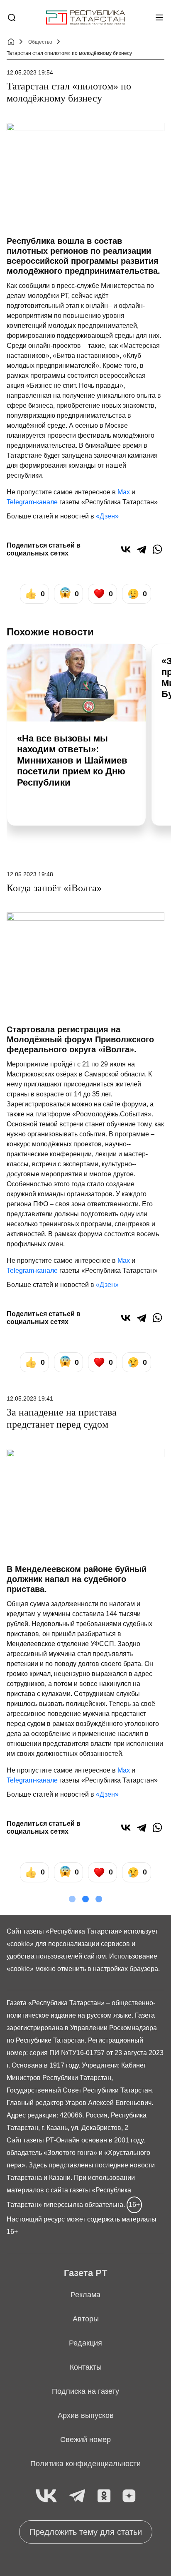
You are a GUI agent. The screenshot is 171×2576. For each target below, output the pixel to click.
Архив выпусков (86, 2415)
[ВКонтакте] (126, 549)
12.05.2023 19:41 (30, 1398)
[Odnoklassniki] (104, 2496)
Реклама (85, 2295)
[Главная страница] (85, 18)
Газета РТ (85, 2273)
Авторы (86, 2319)
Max (124, 492)
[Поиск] (12, 17)
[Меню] (159, 17)
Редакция (85, 2343)
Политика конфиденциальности (85, 2464)
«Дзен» (107, 516)
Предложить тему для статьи (86, 2532)
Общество (40, 42)
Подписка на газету (85, 2391)
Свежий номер (85, 2440)
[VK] (46, 2496)
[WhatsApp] (157, 549)
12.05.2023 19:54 (30, 72)
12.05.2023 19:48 (30, 874)
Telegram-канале (32, 502)
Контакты (86, 2367)
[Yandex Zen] (129, 2496)
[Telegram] (142, 549)
